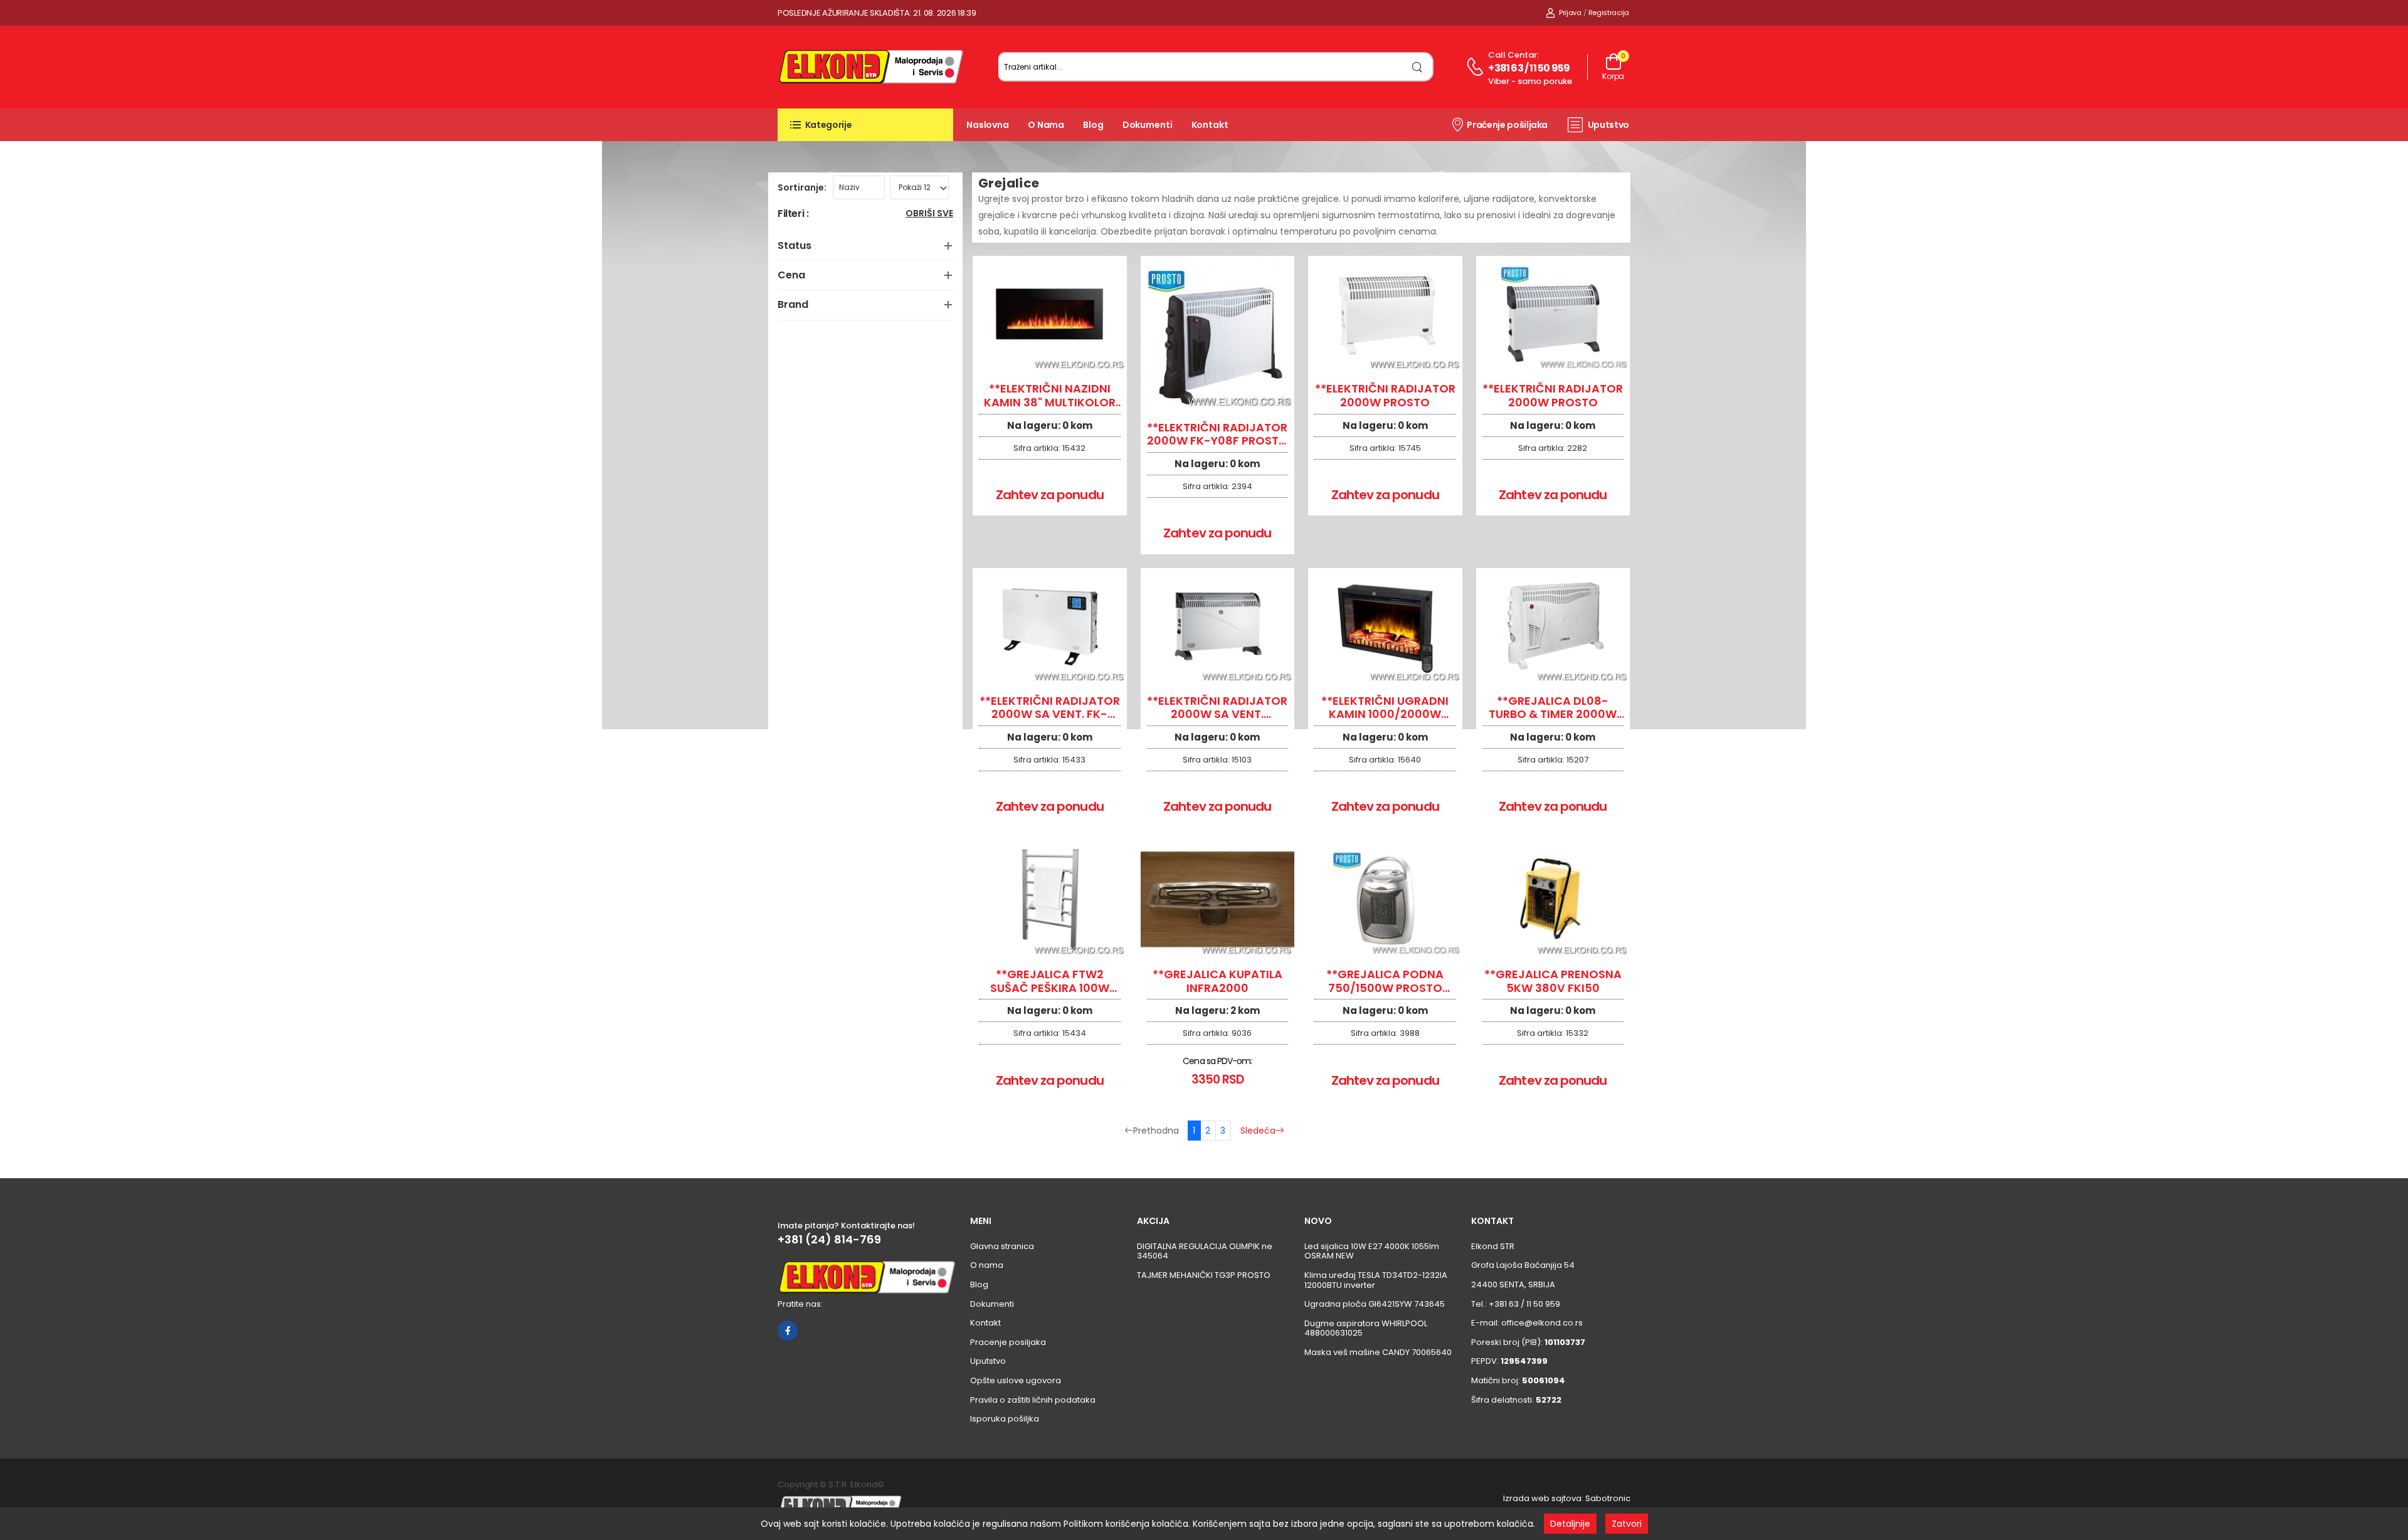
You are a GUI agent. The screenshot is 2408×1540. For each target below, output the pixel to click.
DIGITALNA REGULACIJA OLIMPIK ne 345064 (1205, 1251)
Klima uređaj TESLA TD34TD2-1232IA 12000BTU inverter (1376, 1280)
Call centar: (1513, 55)
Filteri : (793, 214)
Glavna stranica (1002, 1246)
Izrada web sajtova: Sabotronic (1567, 1498)
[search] (1418, 67)
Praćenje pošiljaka (1507, 125)
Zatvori (1627, 1524)
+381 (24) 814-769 (829, 1240)
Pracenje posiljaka (1008, 1342)
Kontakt (1210, 125)
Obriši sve (929, 214)
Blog (1093, 125)
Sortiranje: (802, 187)
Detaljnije (1570, 1524)
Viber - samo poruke (1530, 81)
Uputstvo (1608, 125)
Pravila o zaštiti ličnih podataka (1033, 1400)
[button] (865, 125)
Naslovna (988, 125)
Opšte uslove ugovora (1016, 1380)
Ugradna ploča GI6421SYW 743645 (1375, 1304)
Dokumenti (1148, 125)
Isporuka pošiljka (1005, 1419)
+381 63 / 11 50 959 (1529, 68)
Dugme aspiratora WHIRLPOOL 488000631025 (1366, 1328)
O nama (1046, 125)
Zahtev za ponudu (1050, 495)
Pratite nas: (800, 1304)
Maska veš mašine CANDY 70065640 (1378, 1352)
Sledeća (1258, 1131)
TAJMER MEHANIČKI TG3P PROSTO (1204, 1275)
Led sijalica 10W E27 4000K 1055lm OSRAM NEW (1372, 1251)
